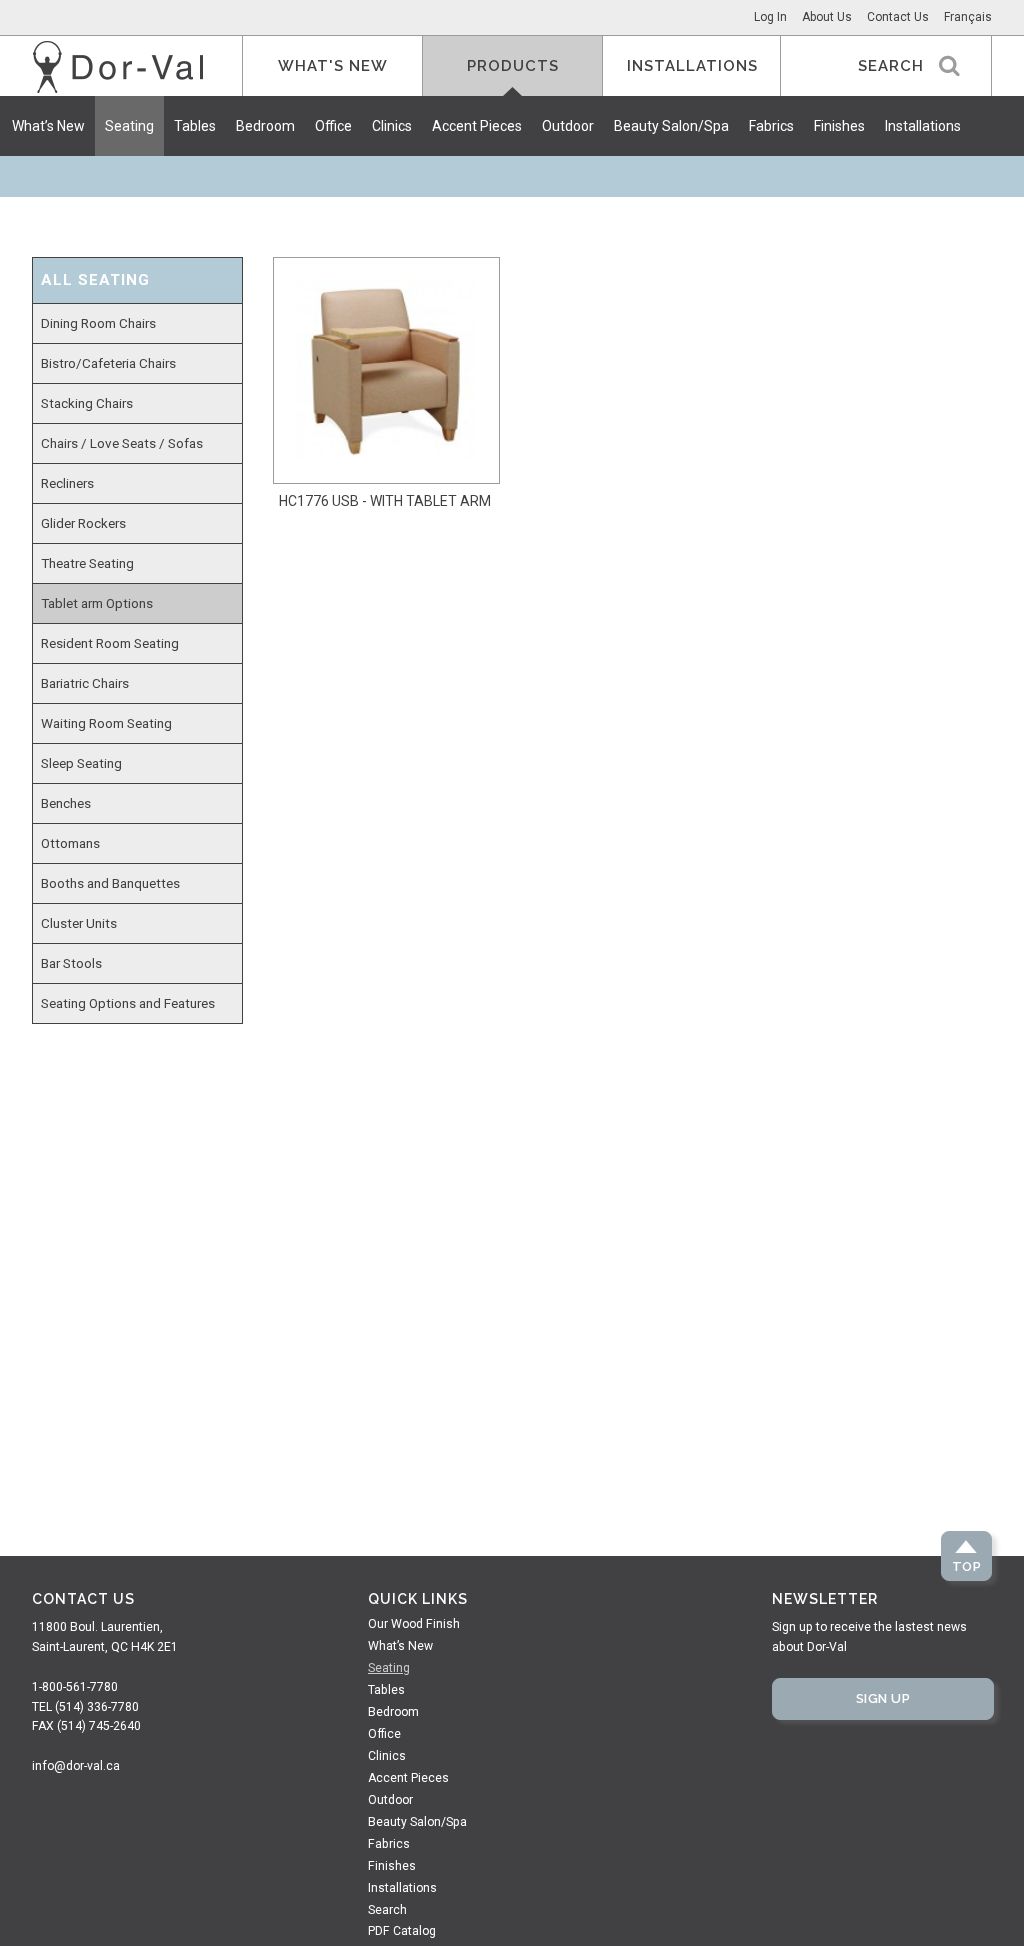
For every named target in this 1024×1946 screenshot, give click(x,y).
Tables (195, 126)
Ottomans (70, 843)
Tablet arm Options (97, 603)
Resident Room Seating (110, 643)
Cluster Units (79, 923)
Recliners (67, 483)
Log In (770, 17)
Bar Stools (71, 963)
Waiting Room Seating (106, 723)
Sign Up (883, 1698)
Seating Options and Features (128, 1003)
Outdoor (568, 126)
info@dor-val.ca (76, 1766)
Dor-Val (118, 67)
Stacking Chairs (87, 403)
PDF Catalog (402, 1931)
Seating (129, 126)
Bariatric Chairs (85, 683)
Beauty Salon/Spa (671, 126)
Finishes (839, 126)
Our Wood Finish (414, 1624)
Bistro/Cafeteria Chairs (108, 363)
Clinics (392, 126)
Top (967, 1566)
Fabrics (771, 126)
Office (333, 126)
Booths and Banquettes (110, 883)
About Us (827, 17)
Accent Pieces (477, 126)
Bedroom (265, 126)
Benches (66, 803)
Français (968, 17)
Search (387, 1910)
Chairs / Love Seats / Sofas (122, 443)
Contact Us (898, 17)
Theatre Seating (87, 563)
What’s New (48, 126)
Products (513, 66)
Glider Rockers (83, 523)
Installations (923, 126)
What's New (333, 66)
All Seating (95, 280)
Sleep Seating (81, 763)
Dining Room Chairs (98, 323)
